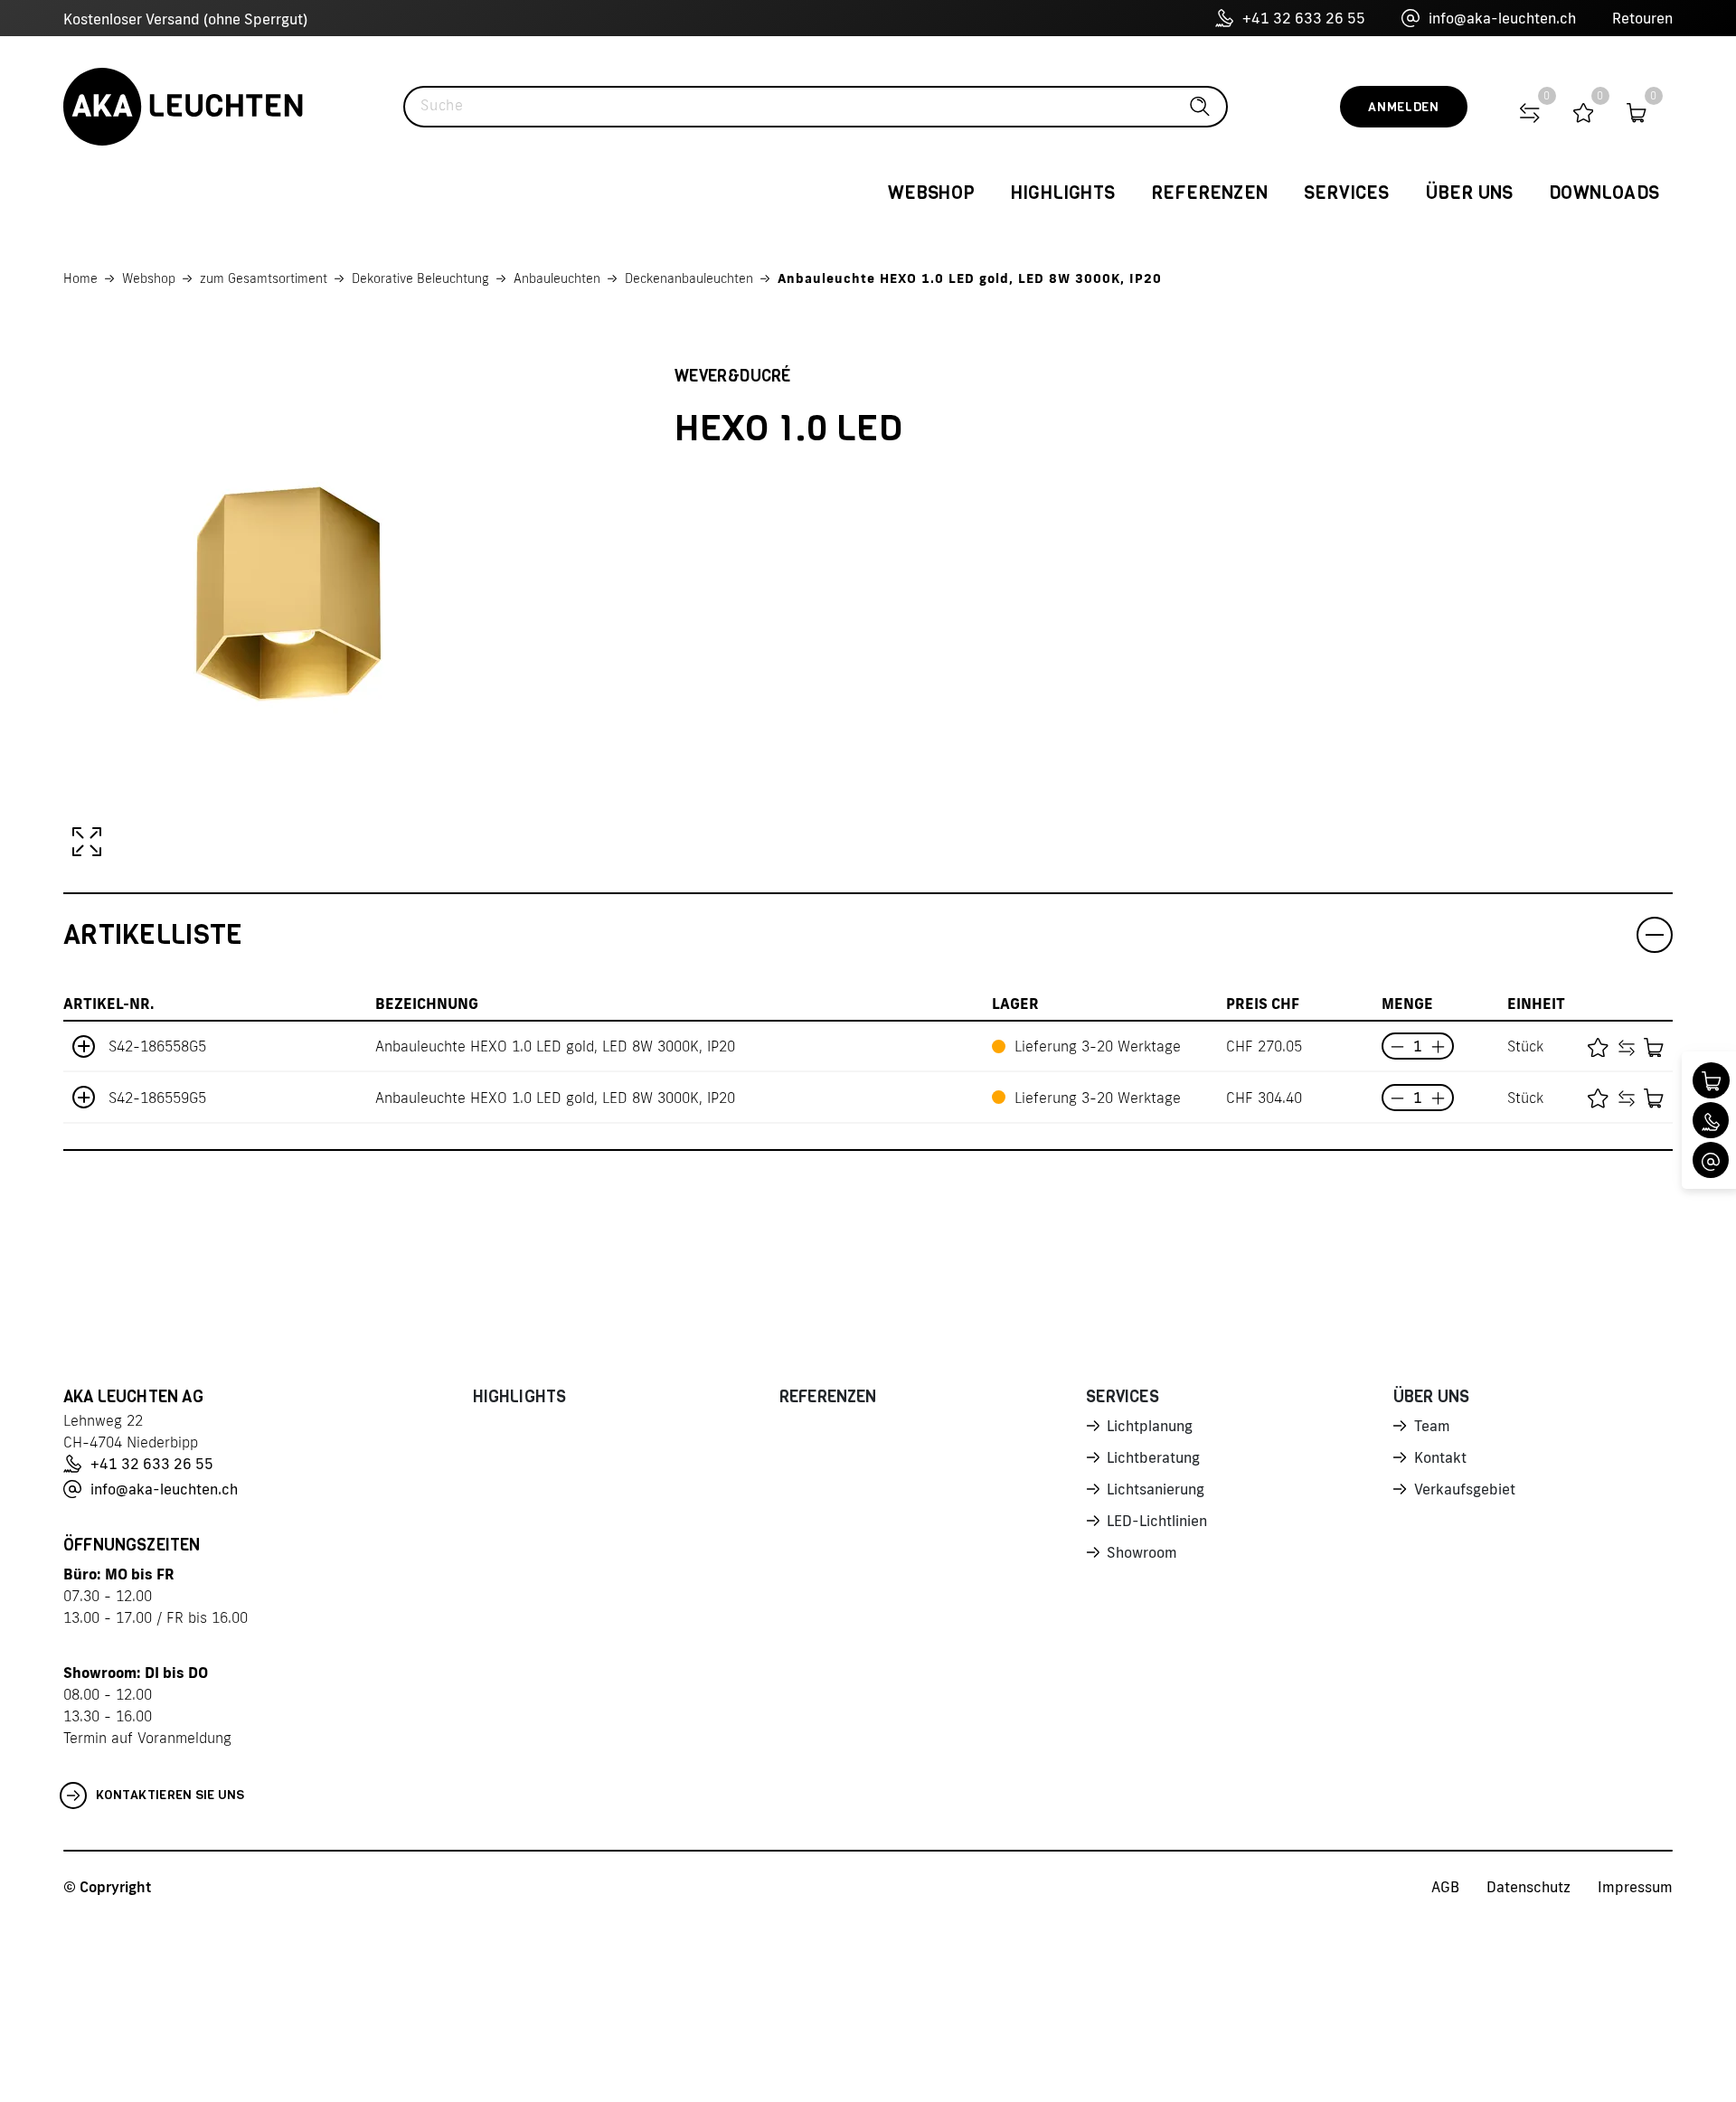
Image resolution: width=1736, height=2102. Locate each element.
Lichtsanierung (1156, 1489)
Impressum (1635, 1887)
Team (1432, 1426)
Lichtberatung (1153, 1457)
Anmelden (1404, 107)
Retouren (1642, 18)
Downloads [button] (1604, 193)
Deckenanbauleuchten (689, 278)
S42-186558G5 (157, 1046)
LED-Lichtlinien (1157, 1521)
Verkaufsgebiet (1465, 1489)
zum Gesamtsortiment (264, 278)
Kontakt (1440, 1457)
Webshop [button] (931, 193)
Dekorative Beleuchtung (420, 278)
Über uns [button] (1470, 193)
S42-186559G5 (157, 1098)
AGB (1445, 1887)
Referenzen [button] (1209, 193)
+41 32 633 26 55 (1304, 18)
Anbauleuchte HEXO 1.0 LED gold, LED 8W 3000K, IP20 (970, 278)
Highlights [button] (1063, 193)
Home (80, 278)
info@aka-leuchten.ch (1502, 18)
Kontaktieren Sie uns (170, 1795)
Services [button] (1347, 193)
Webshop (149, 278)
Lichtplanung (1150, 1426)
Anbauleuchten (557, 278)
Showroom (1142, 1552)
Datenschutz (1528, 1887)
